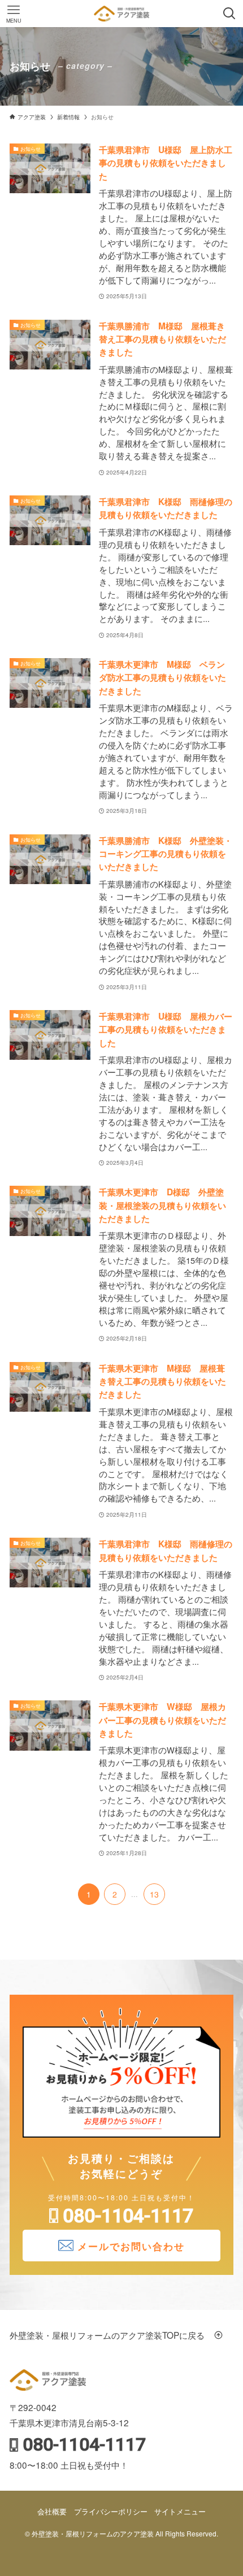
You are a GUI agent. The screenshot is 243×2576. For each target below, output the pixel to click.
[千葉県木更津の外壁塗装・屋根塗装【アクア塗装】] (121, 14)
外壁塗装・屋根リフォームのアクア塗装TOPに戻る (111, 2335)
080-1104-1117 (128, 2216)
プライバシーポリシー (111, 2511)
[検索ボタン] (229, 14)
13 (154, 1894)
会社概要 (52, 2511)
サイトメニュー (180, 2511)
